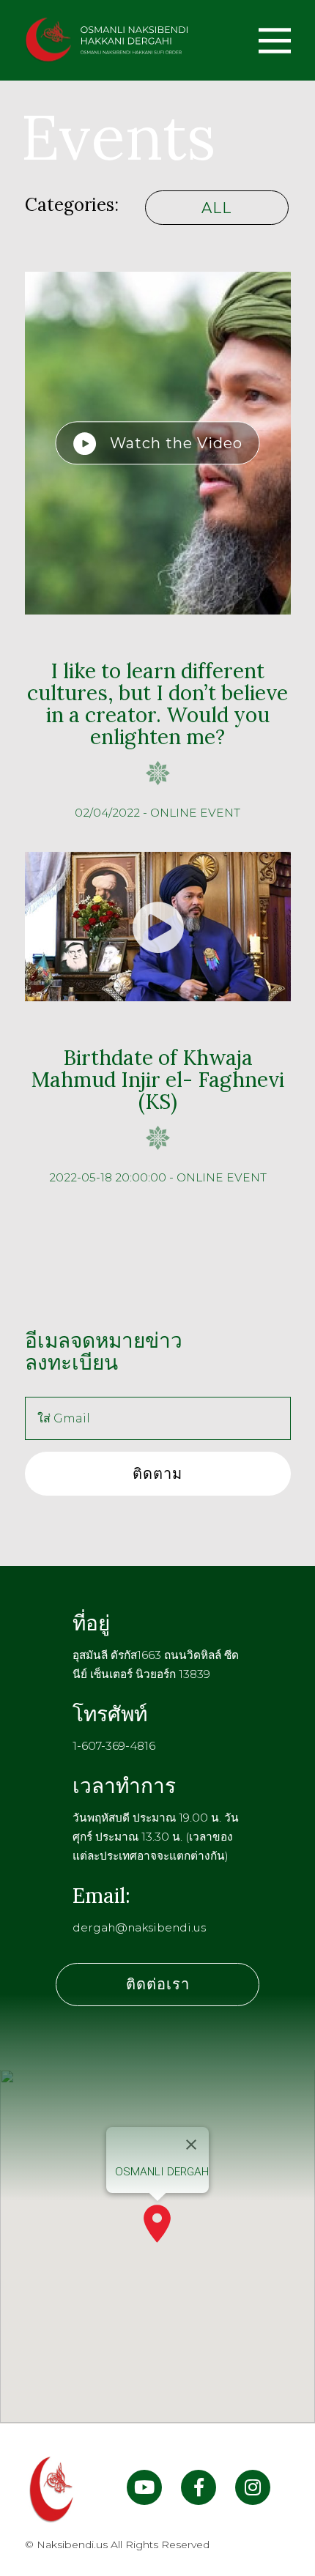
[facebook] (199, 2490)
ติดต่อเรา (158, 1984)
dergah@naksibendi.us (139, 1927)
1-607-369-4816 (114, 1746)
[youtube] (144, 2490)
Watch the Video (170, 443)
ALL (216, 208)
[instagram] (253, 2490)
